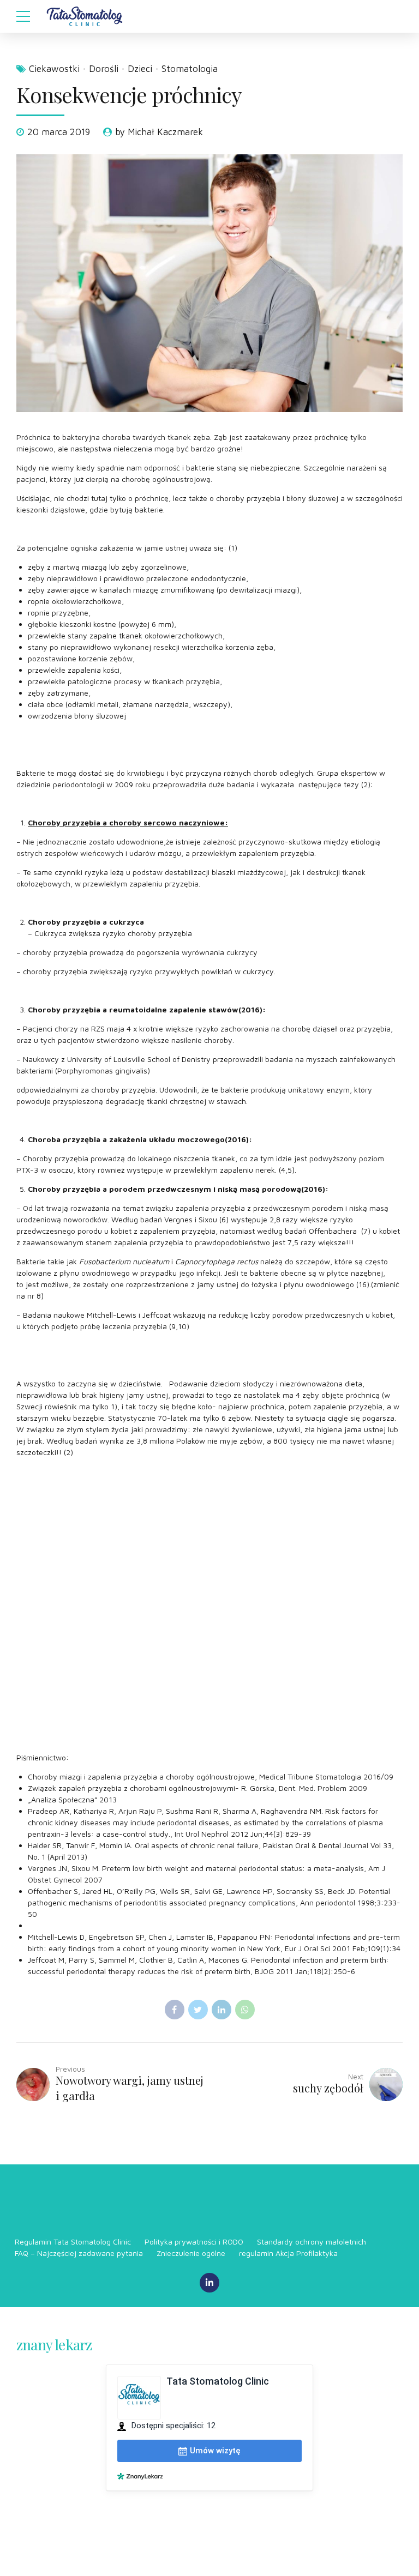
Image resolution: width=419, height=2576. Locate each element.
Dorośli (104, 69)
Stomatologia (190, 69)
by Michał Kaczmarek (159, 132)
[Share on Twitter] (198, 2010)
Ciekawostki (54, 69)
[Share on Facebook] (175, 2010)
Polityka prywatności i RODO (194, 2242)
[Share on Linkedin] (222, 2010)
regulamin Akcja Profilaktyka (288, 2253)
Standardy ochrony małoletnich (312, 2242)
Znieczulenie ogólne (191, 2253)
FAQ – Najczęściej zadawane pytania (79, 2253)
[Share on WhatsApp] (245, 2010)
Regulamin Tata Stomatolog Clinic (73, 2242)
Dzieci (140, 69)
